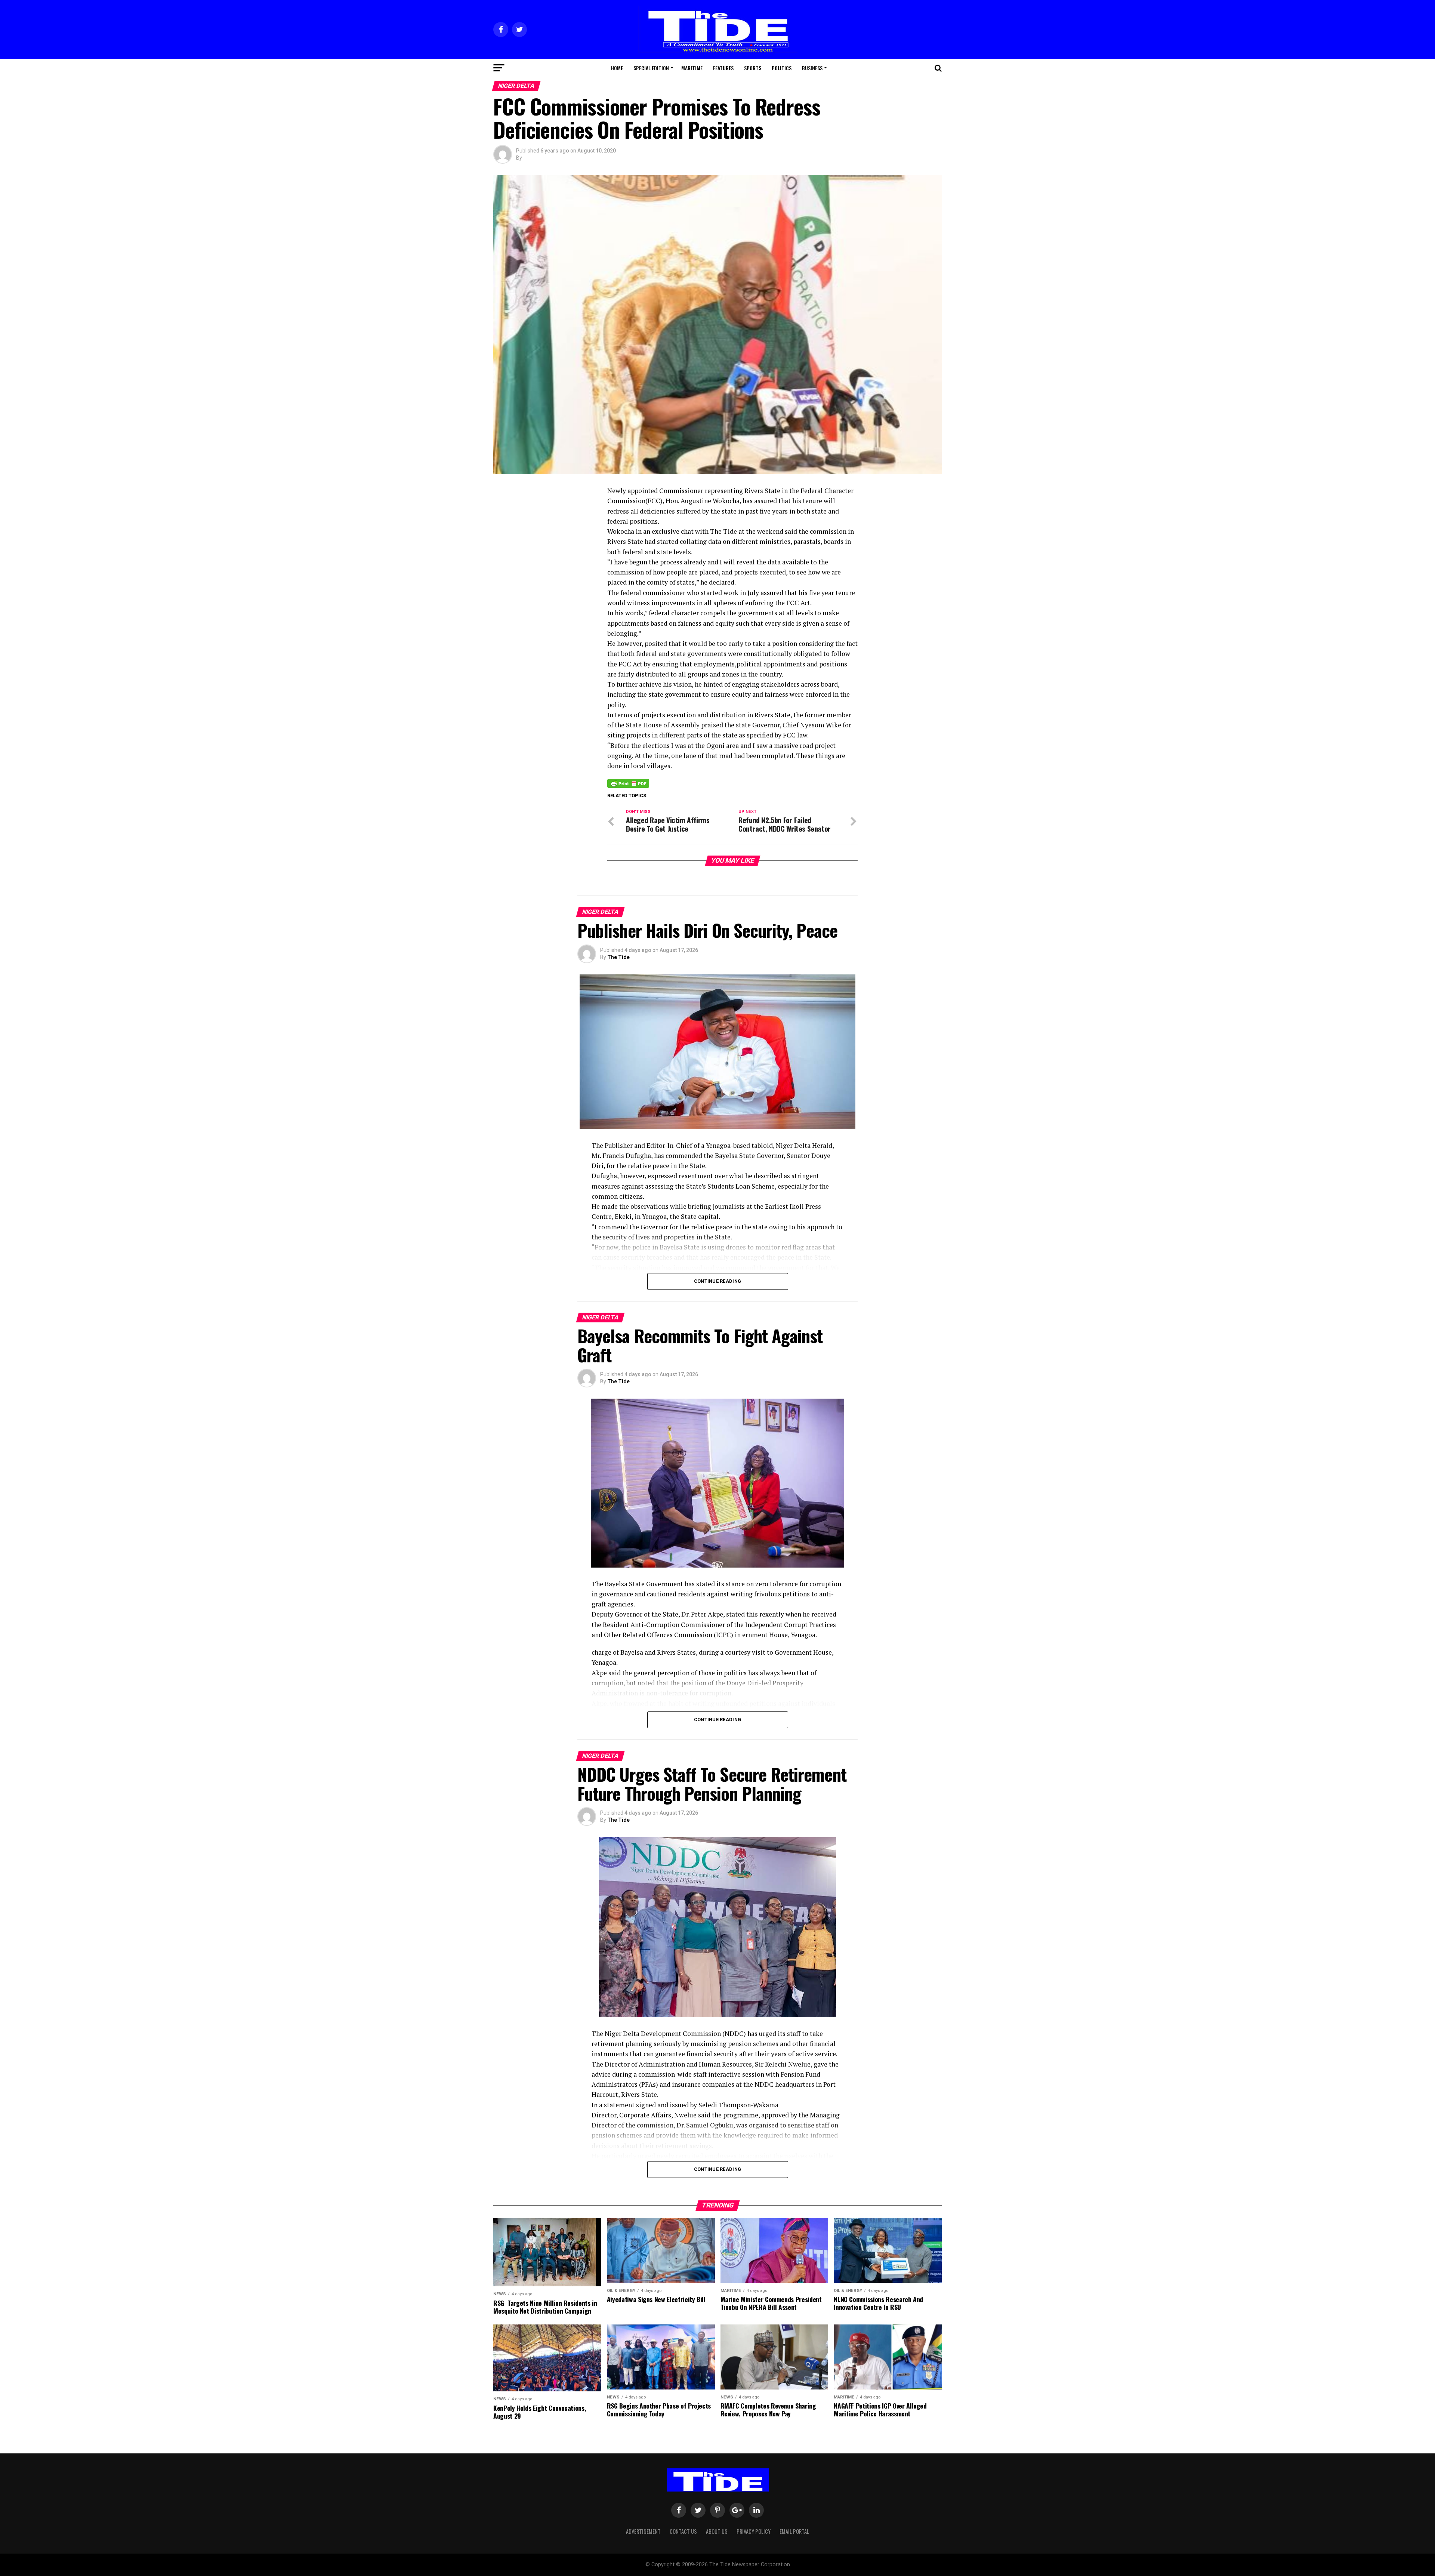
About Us (717, 2531)
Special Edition (651, 68)
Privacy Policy (754, 2531)
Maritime (692, 68)
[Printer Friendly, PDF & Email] (628, 783)
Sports (753, 68)
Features (723, 68)
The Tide (618, 957)
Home (617, 68)
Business (812, 68)
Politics (782, 68)
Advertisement (643, 2531)
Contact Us (683, 2531)
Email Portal (794, 2531)
